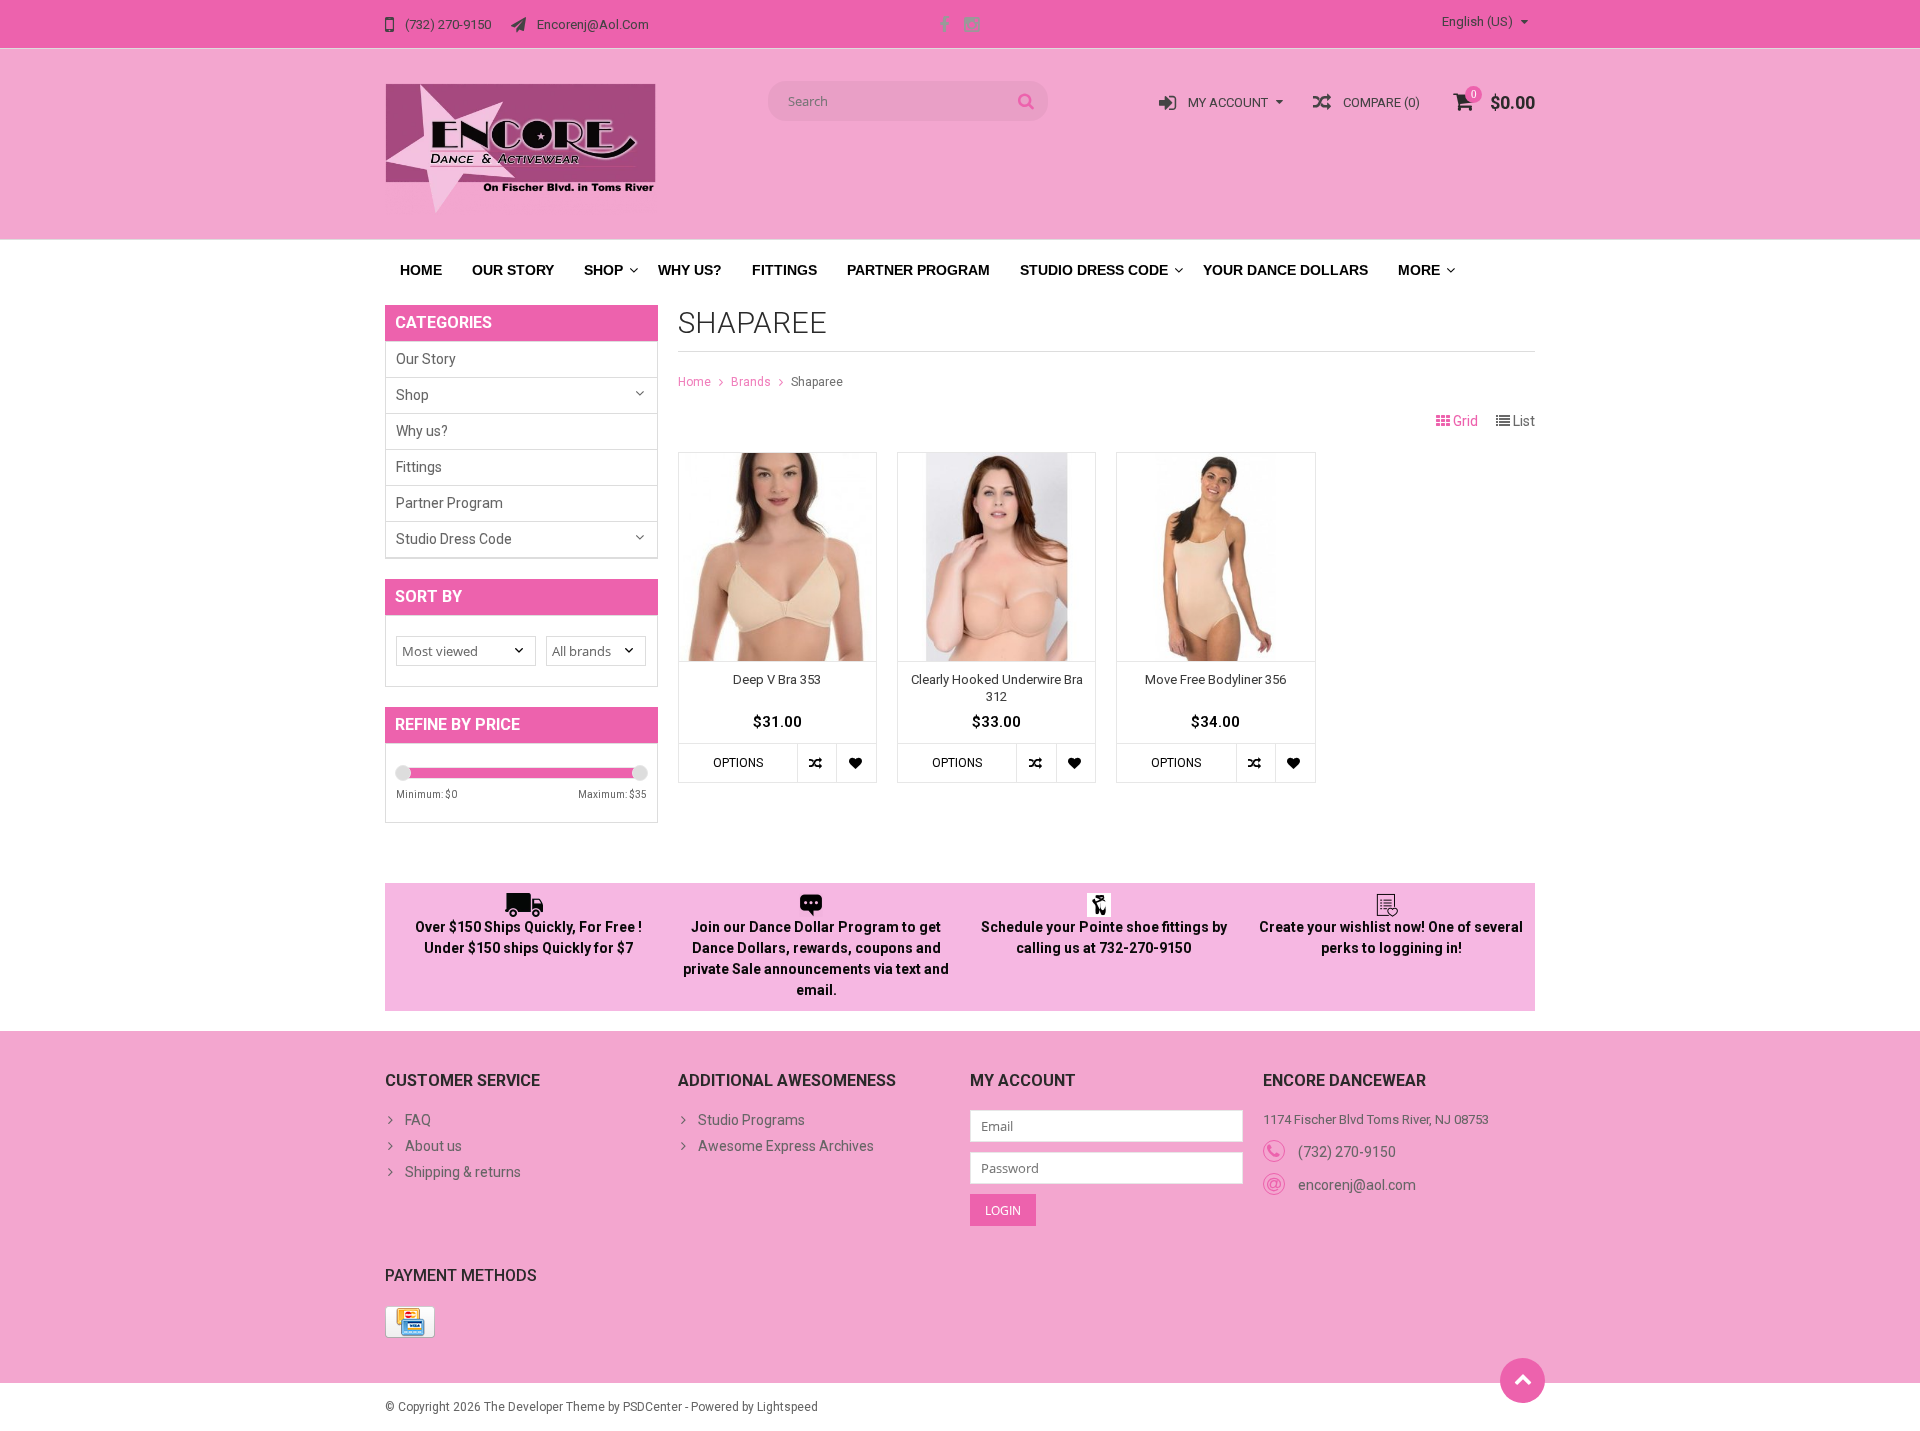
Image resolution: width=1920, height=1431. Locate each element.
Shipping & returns (463, 1172)
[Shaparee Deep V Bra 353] (777, 463)
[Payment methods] (410, 1322)
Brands (751, 382)
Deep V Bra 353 (777, 679)
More (1419, 270)
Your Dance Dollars (1285, 270)
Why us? (690, 270)
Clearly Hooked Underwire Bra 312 (997, 688)
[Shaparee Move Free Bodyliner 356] (1215, 463)
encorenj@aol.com (1357, 1185)
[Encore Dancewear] (521, 148)
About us (433, 1146)
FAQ (418, 1120)
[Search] (1026, 101)
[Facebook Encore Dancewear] (944, 27)
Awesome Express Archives (786, 1146)
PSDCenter (652, 1407)
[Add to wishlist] (855, 762)
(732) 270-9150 (1347, 1152)
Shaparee (817, 382)
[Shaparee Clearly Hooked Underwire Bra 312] (996, 463)
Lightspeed (787, 1407)
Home (421, 270)
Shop (603, 270)
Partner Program (918, 270)
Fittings (784, 270)
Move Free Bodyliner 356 (1215, 679)
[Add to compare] (816, 762)
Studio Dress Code (1094, 270)
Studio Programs (751, 1120)
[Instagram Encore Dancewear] (971, 27)
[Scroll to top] (1522, 1380)
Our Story (513, 270)
